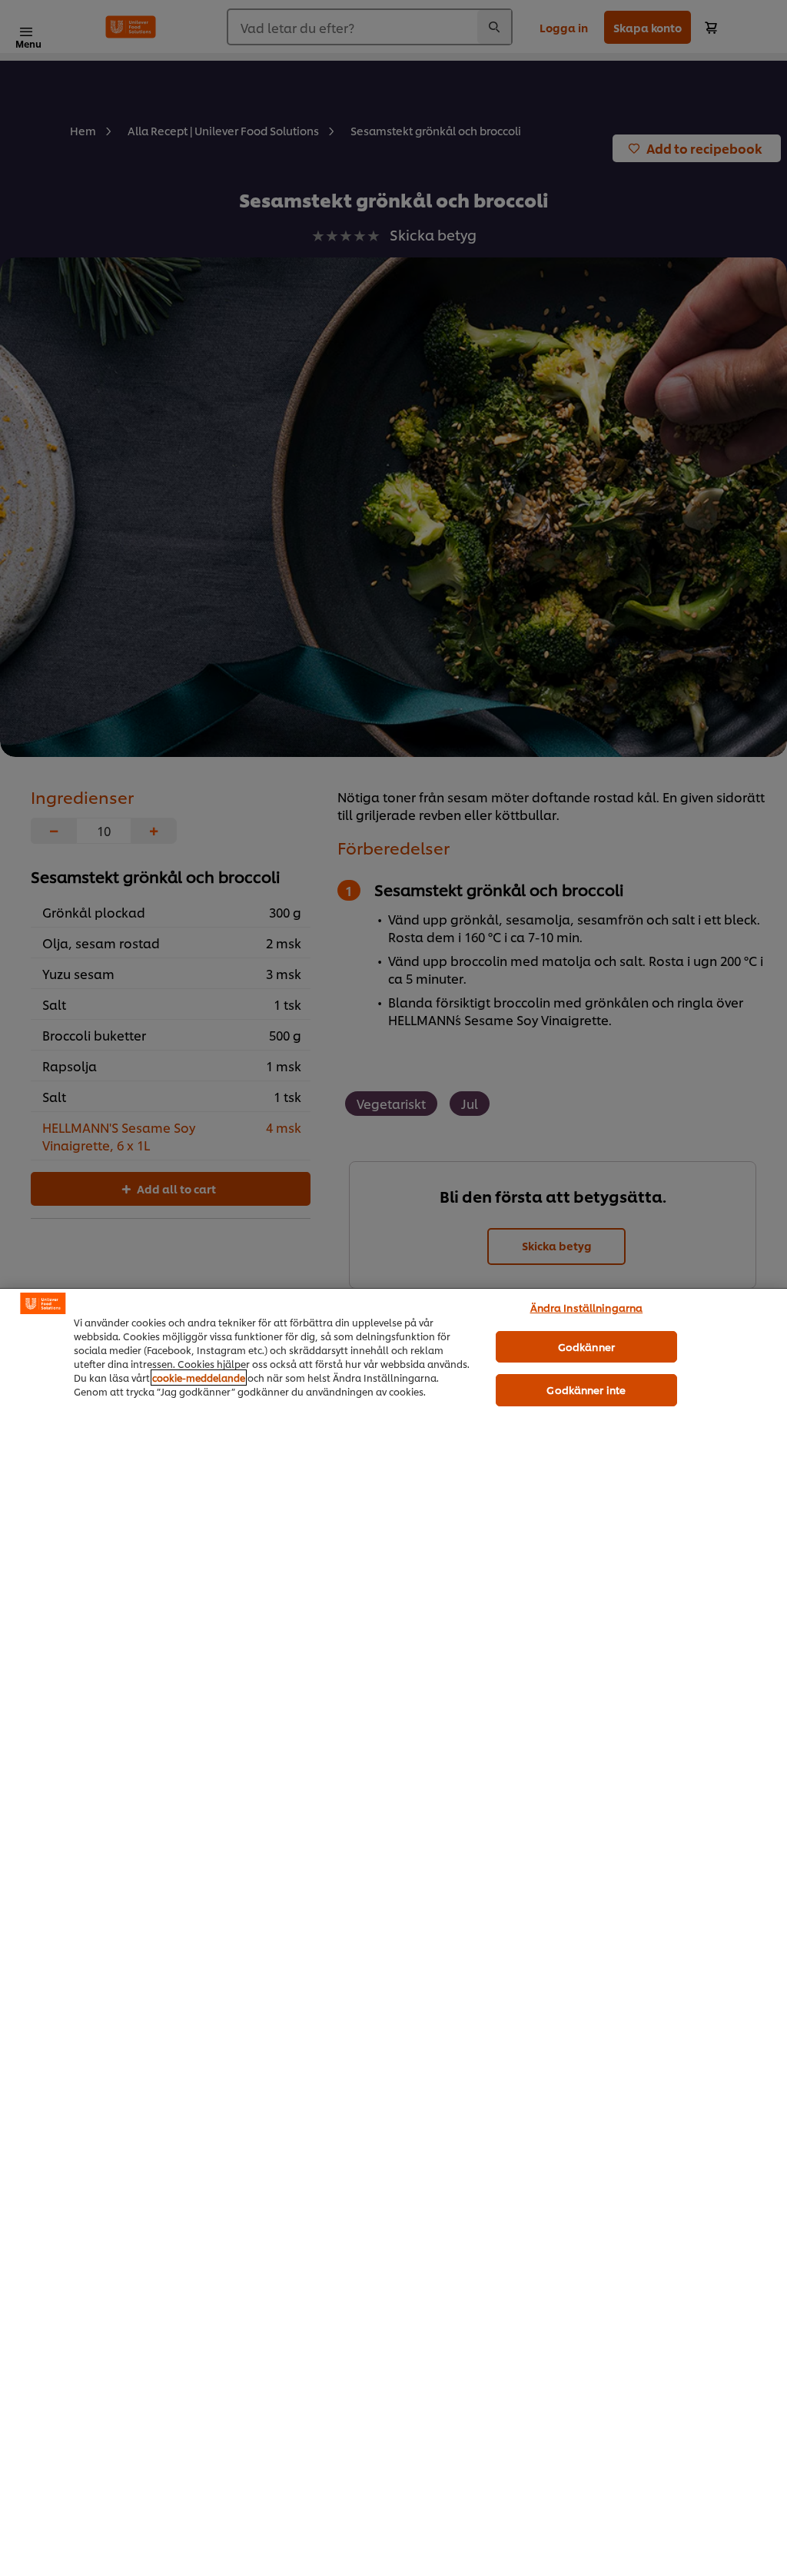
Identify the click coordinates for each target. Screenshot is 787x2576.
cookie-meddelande (199, 1378)
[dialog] (393, 1932)
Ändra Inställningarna (587, 1307)
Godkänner (586, 1346)
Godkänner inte (586, 1389)
